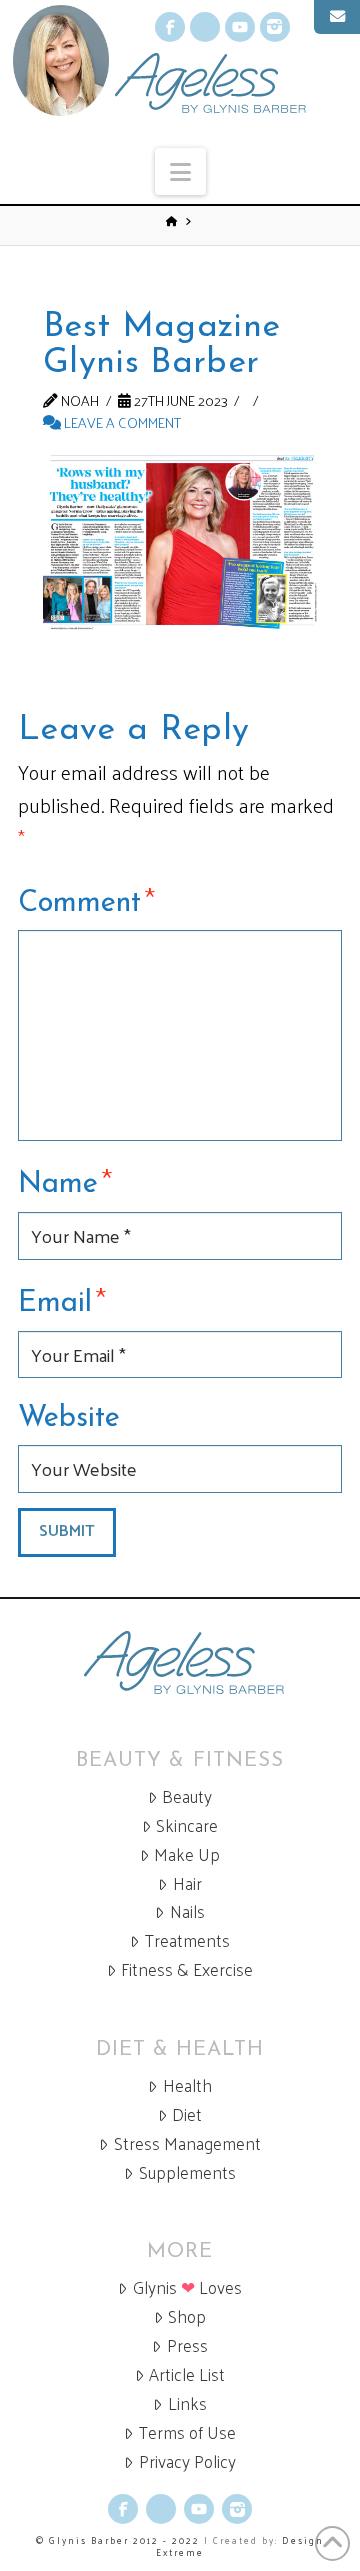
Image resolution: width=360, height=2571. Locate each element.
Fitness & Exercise (187, 1969)
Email (62, 1300)
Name (65, 1181)
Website (69, 1418)
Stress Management (187, 2143)
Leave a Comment (121, 422)
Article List (187, 2374)
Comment (86, 900)
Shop (187, 2316)
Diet (187, 2114)
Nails (187, 1911)
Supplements (187, 2172)
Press (187, 2345)
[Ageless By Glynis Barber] (179, 1662)
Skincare (187, 1825)
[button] (180, 171)
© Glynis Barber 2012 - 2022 (118, 2540)
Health (187, 2085)
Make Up (187, 1854)
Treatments (187, 1940)
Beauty (187, 1796)
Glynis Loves (187, 2287)
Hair (187, 1883)
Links (187, 2403)
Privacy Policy (187, 2461)
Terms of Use (187, 2432)
